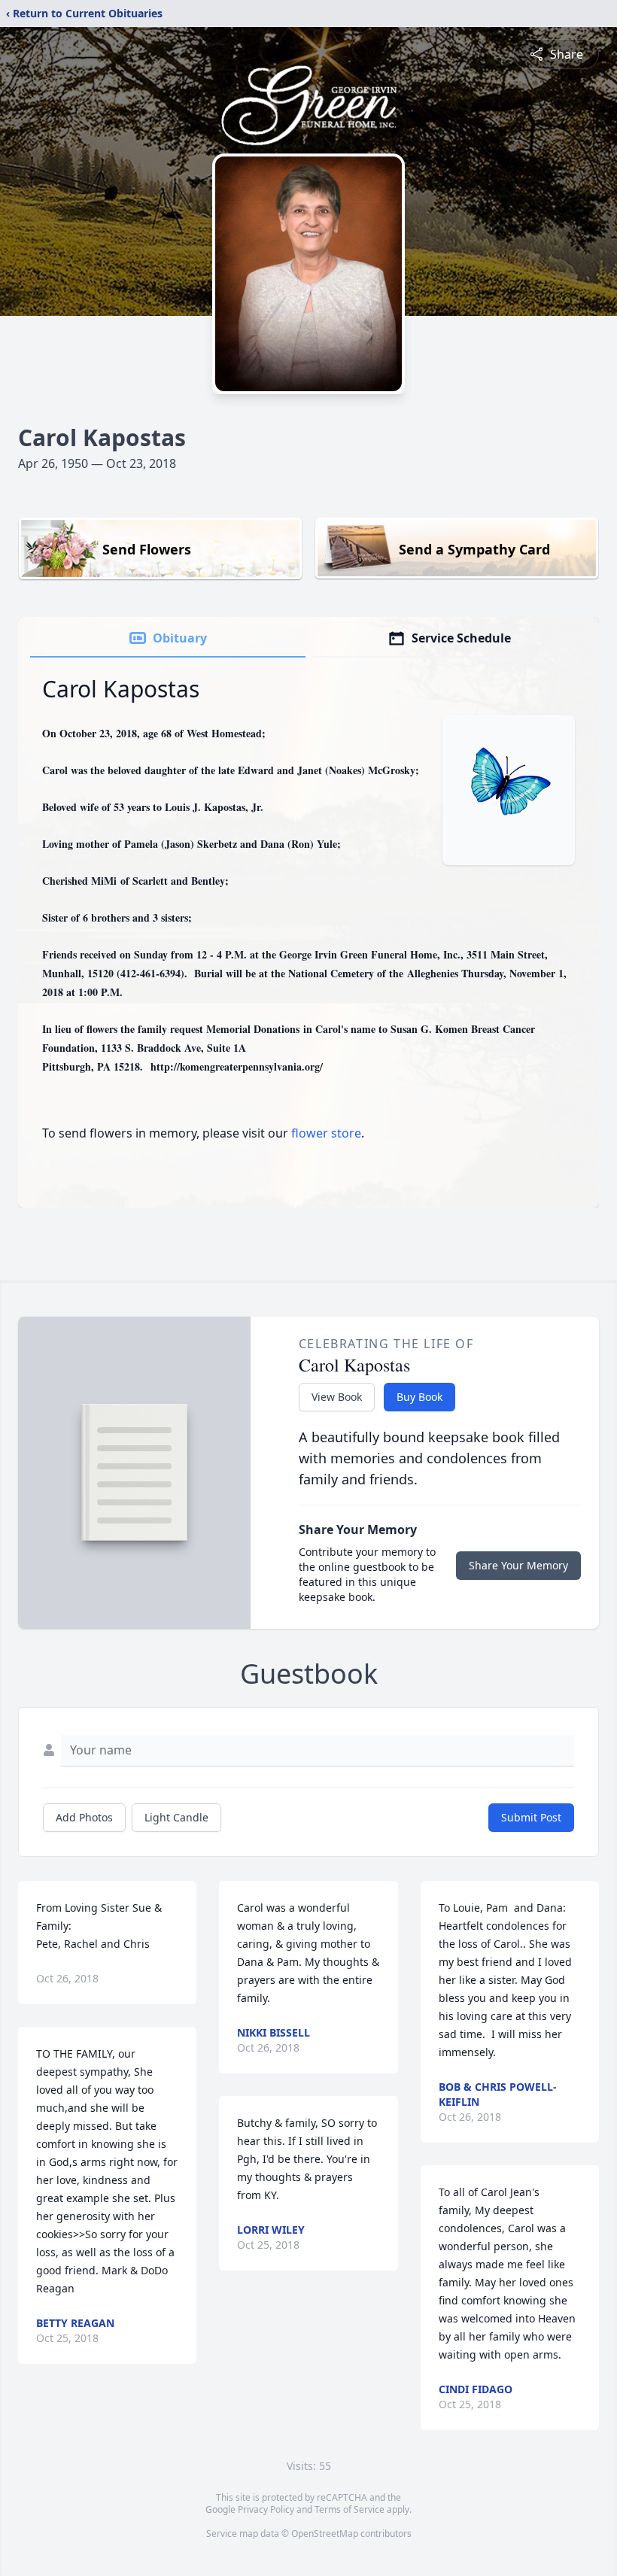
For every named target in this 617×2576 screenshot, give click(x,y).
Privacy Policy (266, 2509)
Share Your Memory (518, 1565)
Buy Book (419, 1397)
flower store (326, 1133)
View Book (337, 1397)
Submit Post (531, 1817)
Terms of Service (350, 2509)
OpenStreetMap (325, 2533)
